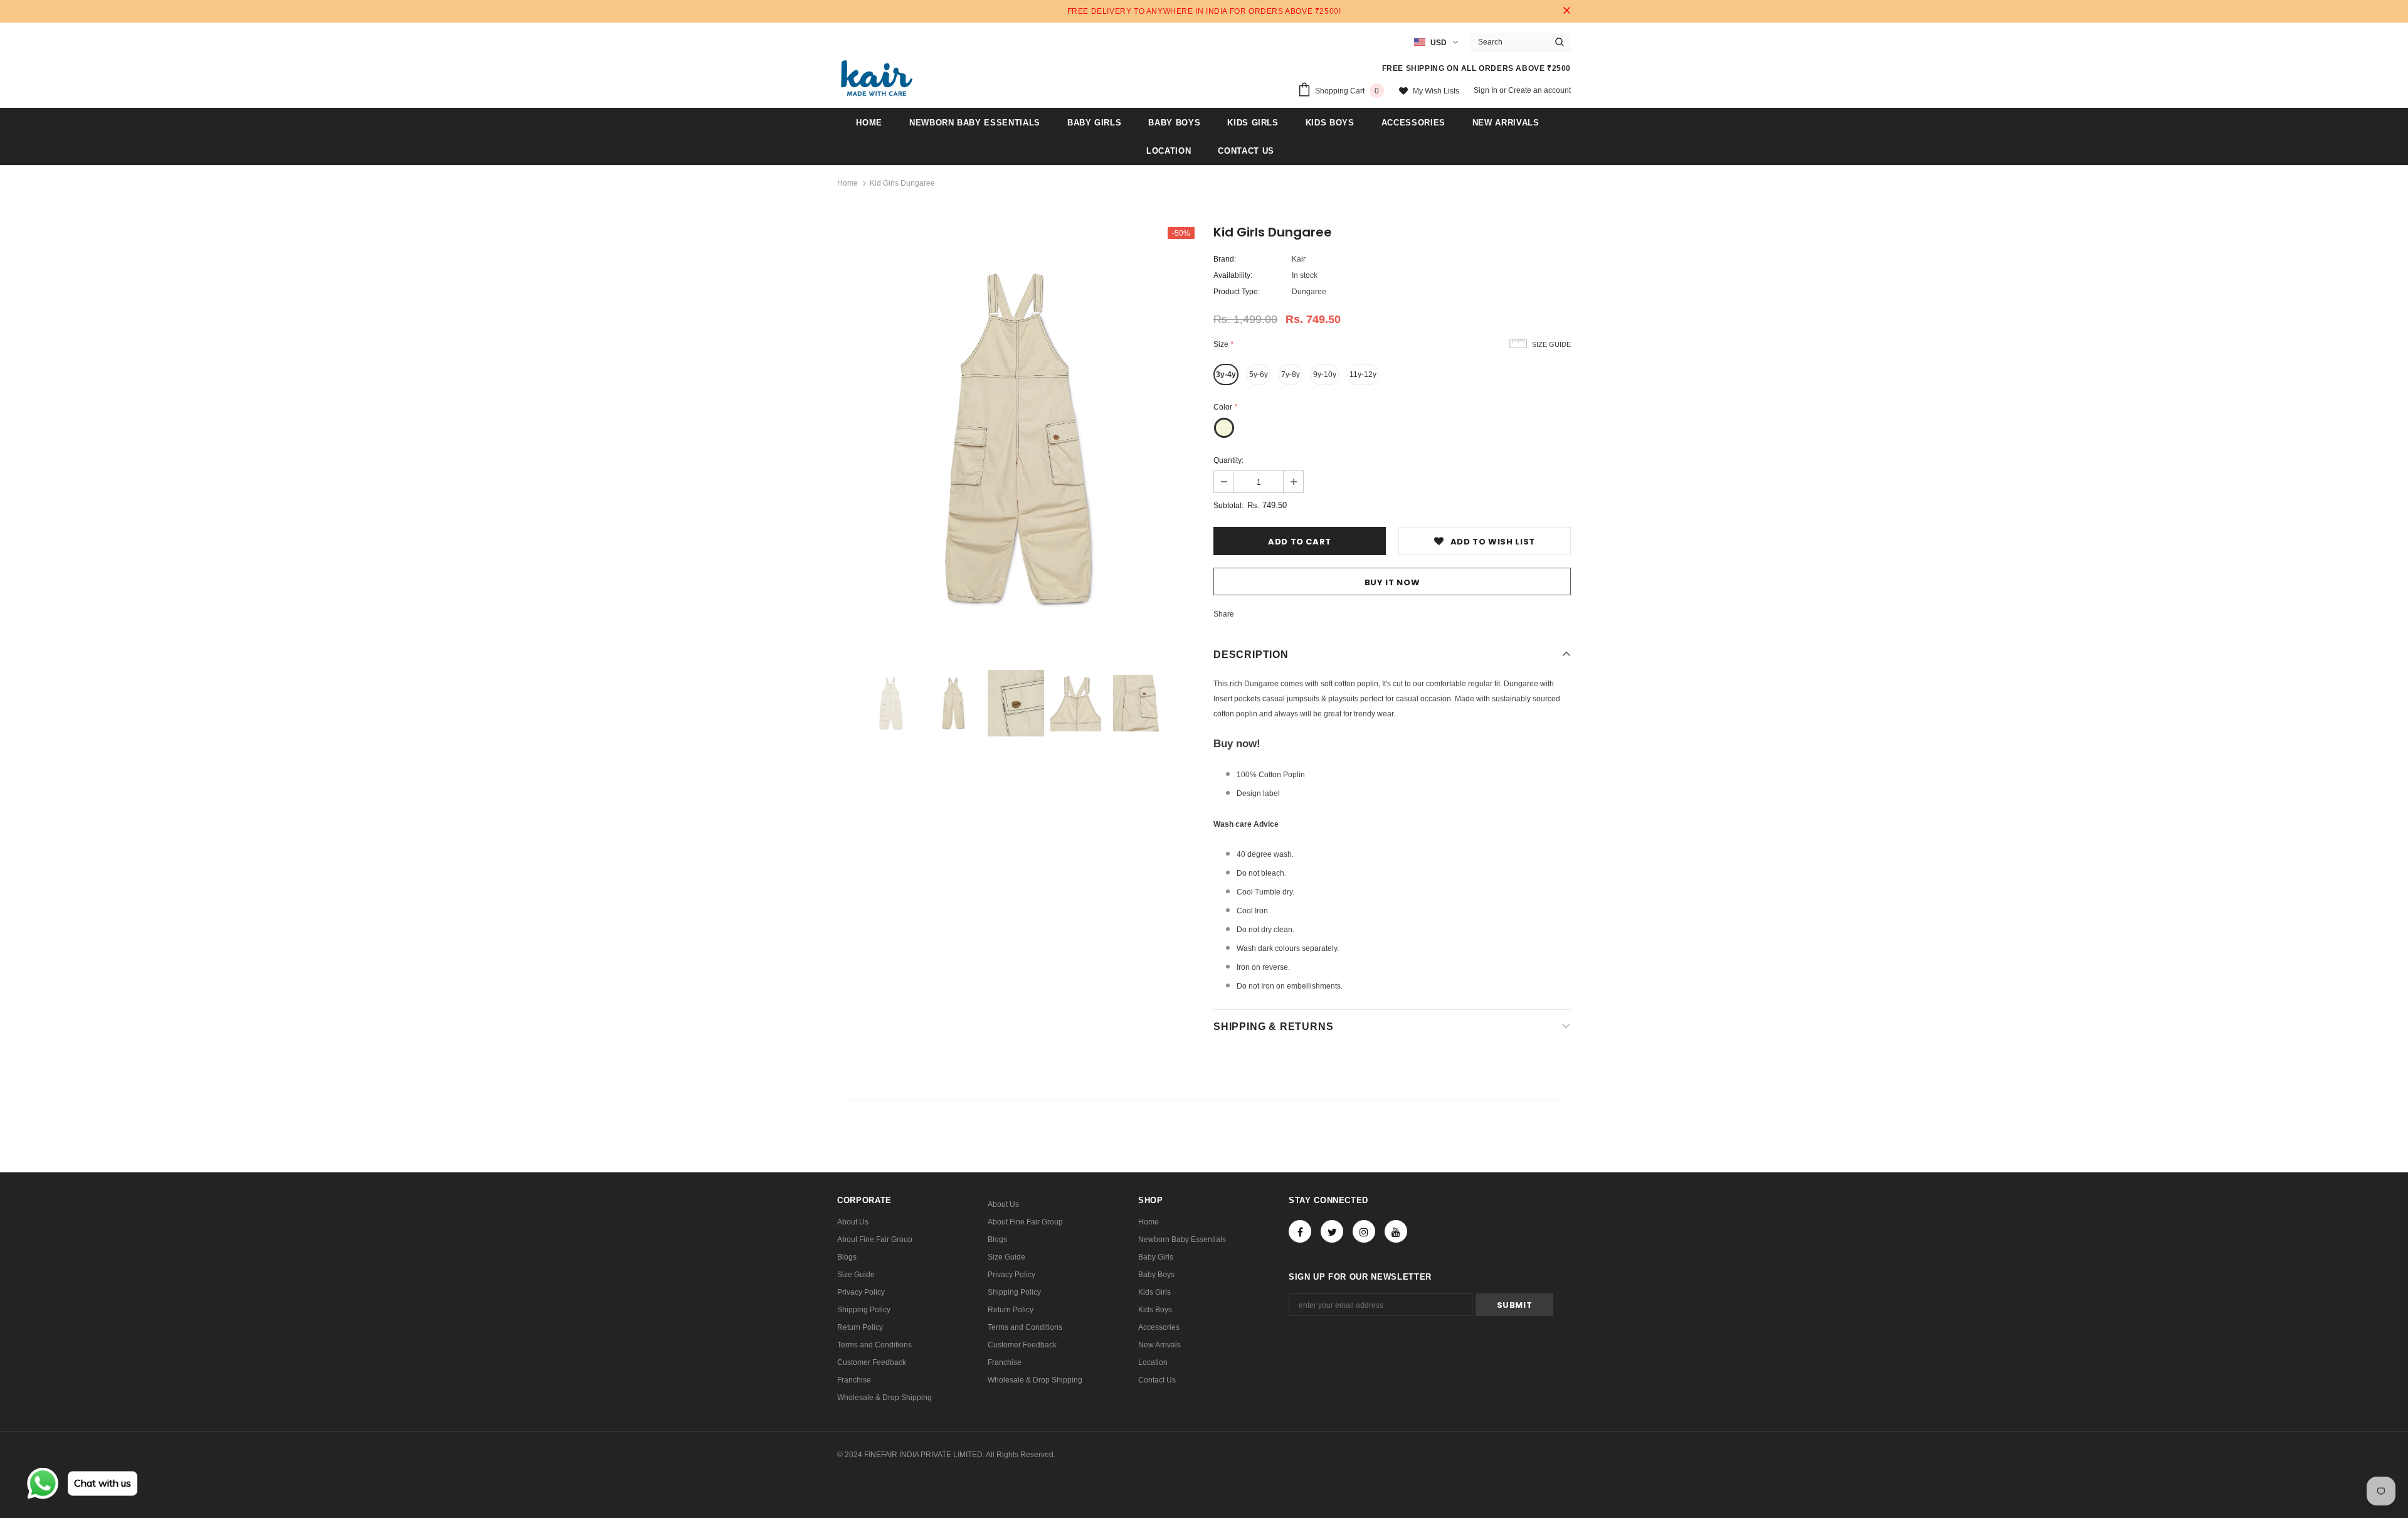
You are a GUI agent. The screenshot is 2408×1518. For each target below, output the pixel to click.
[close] (1566, 11)
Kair (1299, 259)
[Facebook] (1300, 1231)
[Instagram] (1364, 1231)
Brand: (1225, 259)
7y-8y (1291, 374)
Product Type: (1237, 292)
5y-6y (1259, 374)
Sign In (1487, 90)
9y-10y (1325, 374)
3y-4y (1226, 374)
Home (848, 183)
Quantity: (1228, 460)
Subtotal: (1228, 506)
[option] (1016, 437)
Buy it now (1392, 582)
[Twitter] (1332, 1231)
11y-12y (1363, 374)
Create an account (1539, 90)
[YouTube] (1396, 1231)
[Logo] (877, 78)
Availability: (1233, 275)
